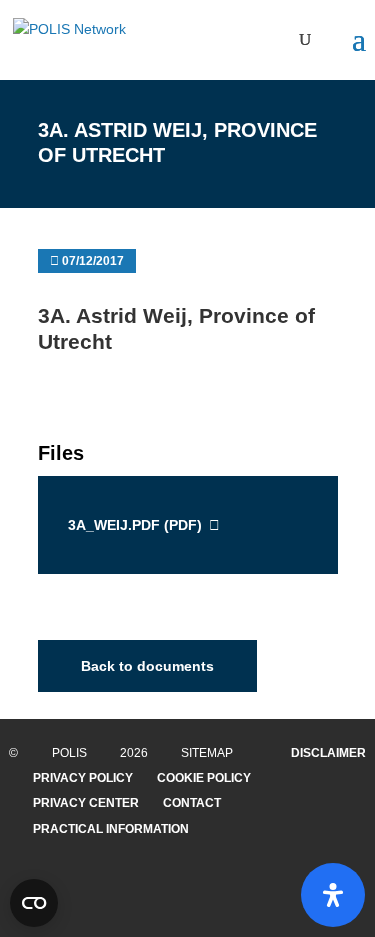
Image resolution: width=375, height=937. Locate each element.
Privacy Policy (83, 778)
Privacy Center (86, 803)
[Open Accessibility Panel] (333, 895)
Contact (192, 803)
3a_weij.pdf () (135, 525)
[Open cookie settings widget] (34, 903)
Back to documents (147, 666)
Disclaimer (328, 753)
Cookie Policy (204, 778)
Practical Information (111, 829)
